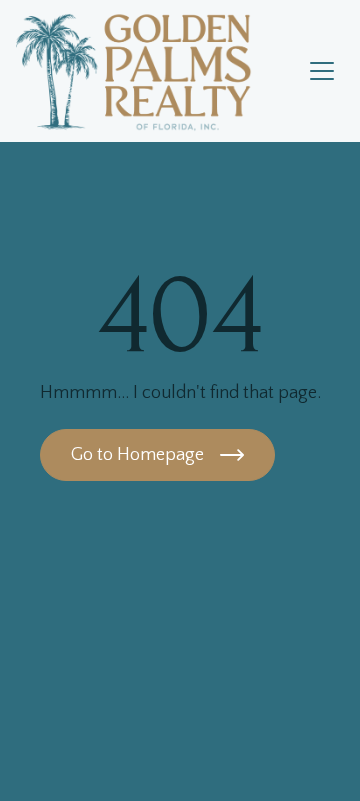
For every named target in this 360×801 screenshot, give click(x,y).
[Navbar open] (322, 71)
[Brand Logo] (158, 71)
